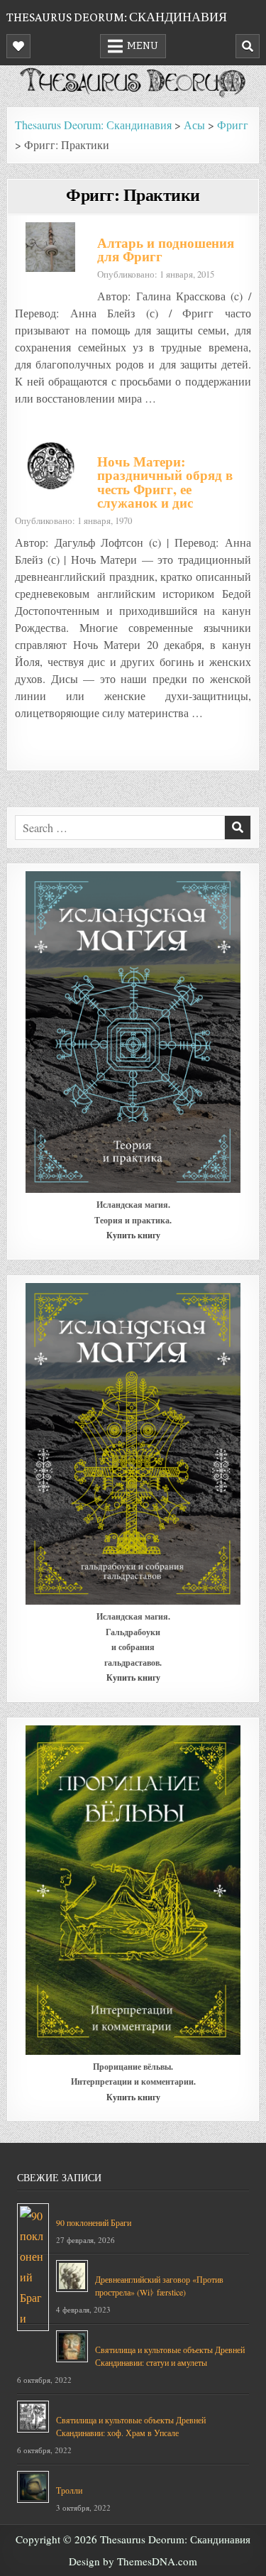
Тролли (69, 2490)
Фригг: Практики (133, 194)
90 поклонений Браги (94, 2222)
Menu (143, 46)
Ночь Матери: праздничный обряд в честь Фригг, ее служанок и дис (165, 482)
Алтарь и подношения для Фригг (166, 250)
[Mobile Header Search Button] (248, 46)
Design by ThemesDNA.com (133, 2561)
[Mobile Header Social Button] (18, 46)
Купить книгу (133, 1235)
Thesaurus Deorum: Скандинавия (117, 17)
